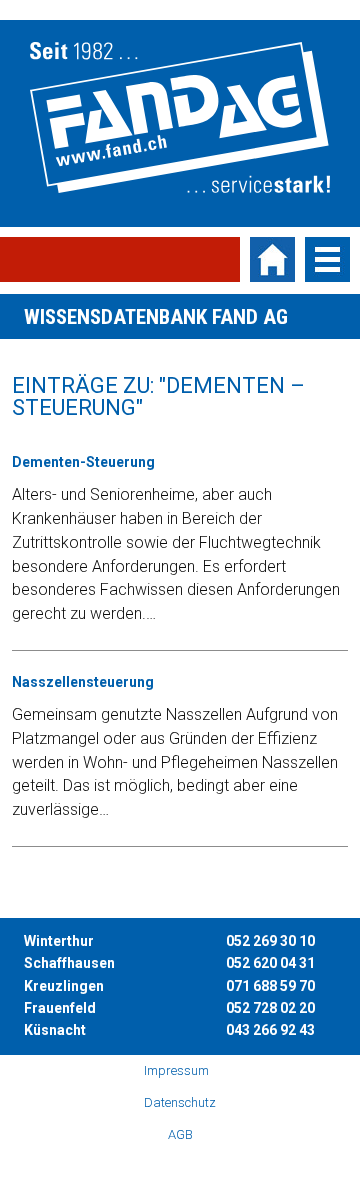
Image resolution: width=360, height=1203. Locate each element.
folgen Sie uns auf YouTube (180, 1167)
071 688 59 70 (270, 986)
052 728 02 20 (270, 1008)
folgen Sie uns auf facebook (118, 1167)
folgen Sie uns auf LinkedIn (242, 1167)
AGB (180, 1134)
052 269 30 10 (270, 941)
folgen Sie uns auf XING (211, 1167)
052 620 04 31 (270, 963)
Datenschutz (180, 1102)
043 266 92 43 (270, 1030)
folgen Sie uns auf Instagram (149, 1167)
